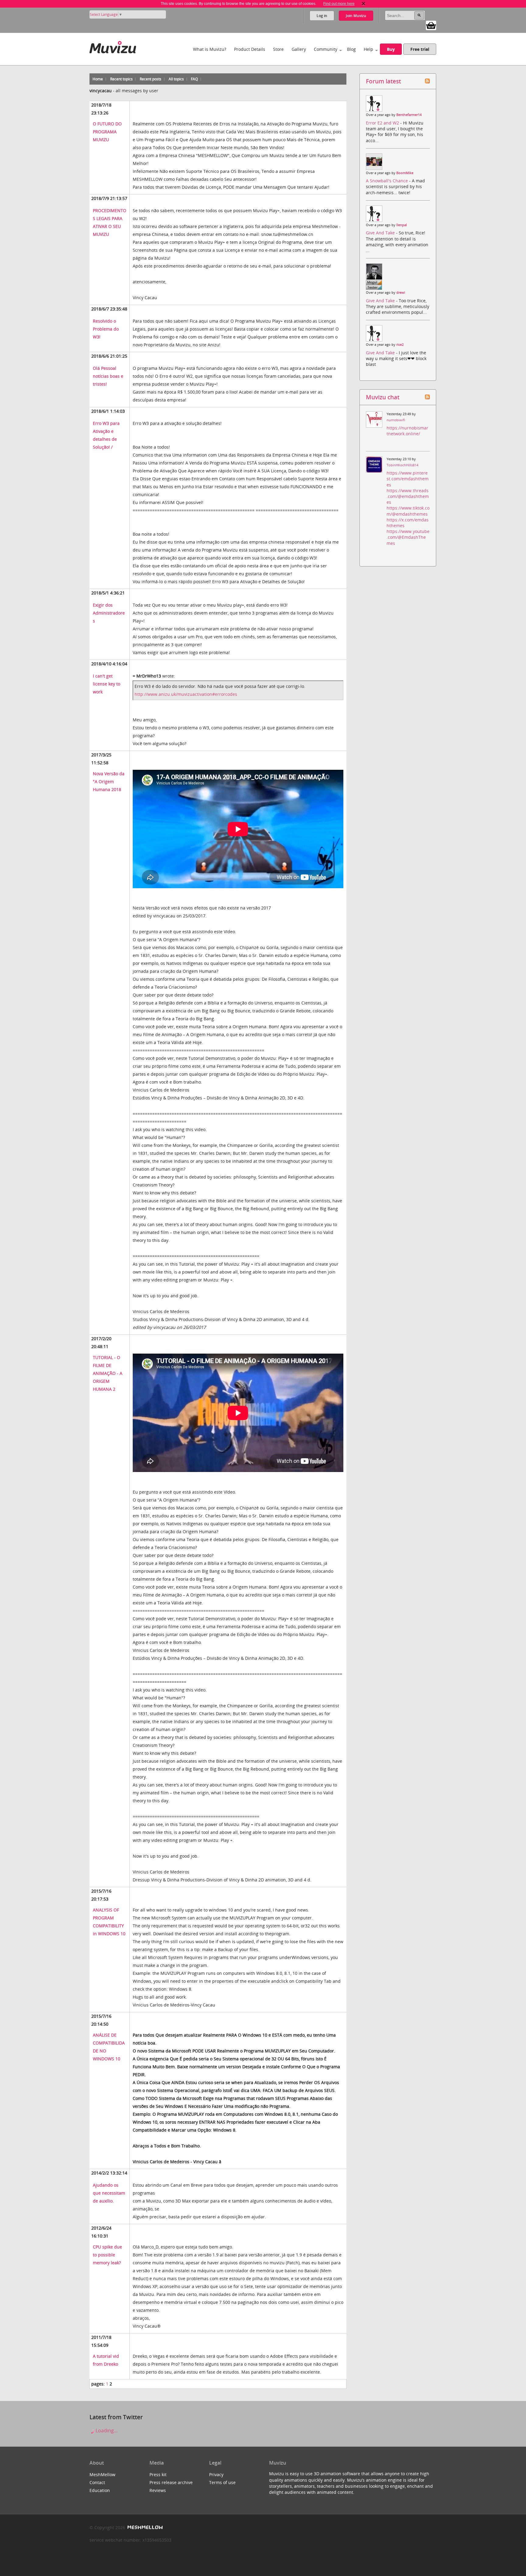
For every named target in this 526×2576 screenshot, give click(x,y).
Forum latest (383, 81)
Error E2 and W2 (383, 123)
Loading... (106, 2431)
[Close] (363, 4)
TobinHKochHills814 (402, 465)
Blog (351, 49)
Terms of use (222, 2482)
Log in (322, 16)
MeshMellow (102, 2474)
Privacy (216, 2474)
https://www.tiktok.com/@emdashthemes (408, 511)
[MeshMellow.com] (144, 2527)
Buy (391, 49)
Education (100, 2490)
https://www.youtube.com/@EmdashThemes (408, 537)
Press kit (158, 2474)
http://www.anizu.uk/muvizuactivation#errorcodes (186, 694)
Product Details (250, 49)
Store (278, 49)
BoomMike (405, 173)
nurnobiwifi (396, 420)
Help (368, 49)
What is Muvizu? (210, 49)
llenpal (402, 225)
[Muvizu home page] (113, 46)
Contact (97, 2482)
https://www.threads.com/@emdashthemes (408, 496)
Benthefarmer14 (409, 115)
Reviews (158, 2490)
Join (356, 16)
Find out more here (339, 4)
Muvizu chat (383, 397)
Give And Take (381, 233)
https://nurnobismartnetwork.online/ (407, 431)
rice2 (400, 345)
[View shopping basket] (431, 25)
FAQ (194, 79)
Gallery (299, 49)
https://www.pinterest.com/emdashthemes (408, 479)
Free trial (420, 49)
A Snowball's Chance (387, 181)
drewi (401, 293)
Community (326, 49)
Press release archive (171, 2482)
